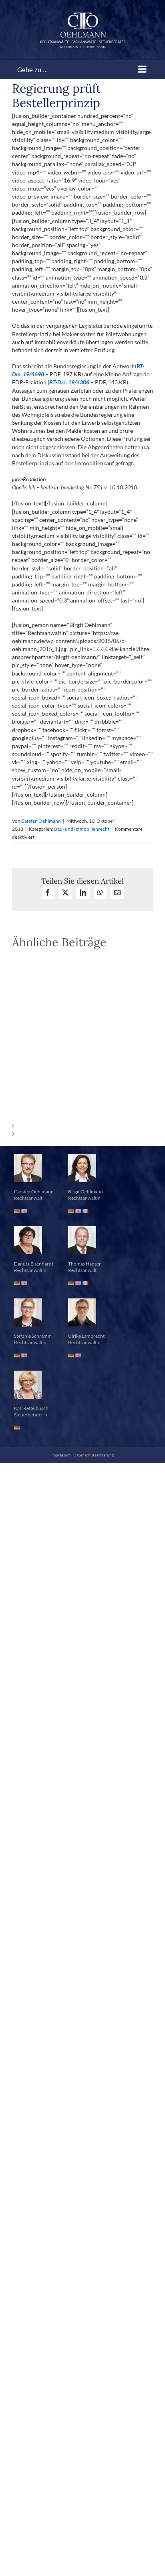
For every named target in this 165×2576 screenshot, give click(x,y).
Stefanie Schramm (33, 1336)
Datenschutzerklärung (94, 1455)
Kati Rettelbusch (31, 1408)
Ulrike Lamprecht (86, 1336)
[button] (82, 1126)
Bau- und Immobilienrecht (82, 829)
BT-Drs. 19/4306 (69, 382)
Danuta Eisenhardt (34, 1264)
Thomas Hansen (85, 1264)
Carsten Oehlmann (41, 821)
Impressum (61, 1455)
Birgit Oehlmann (86, 1192)
